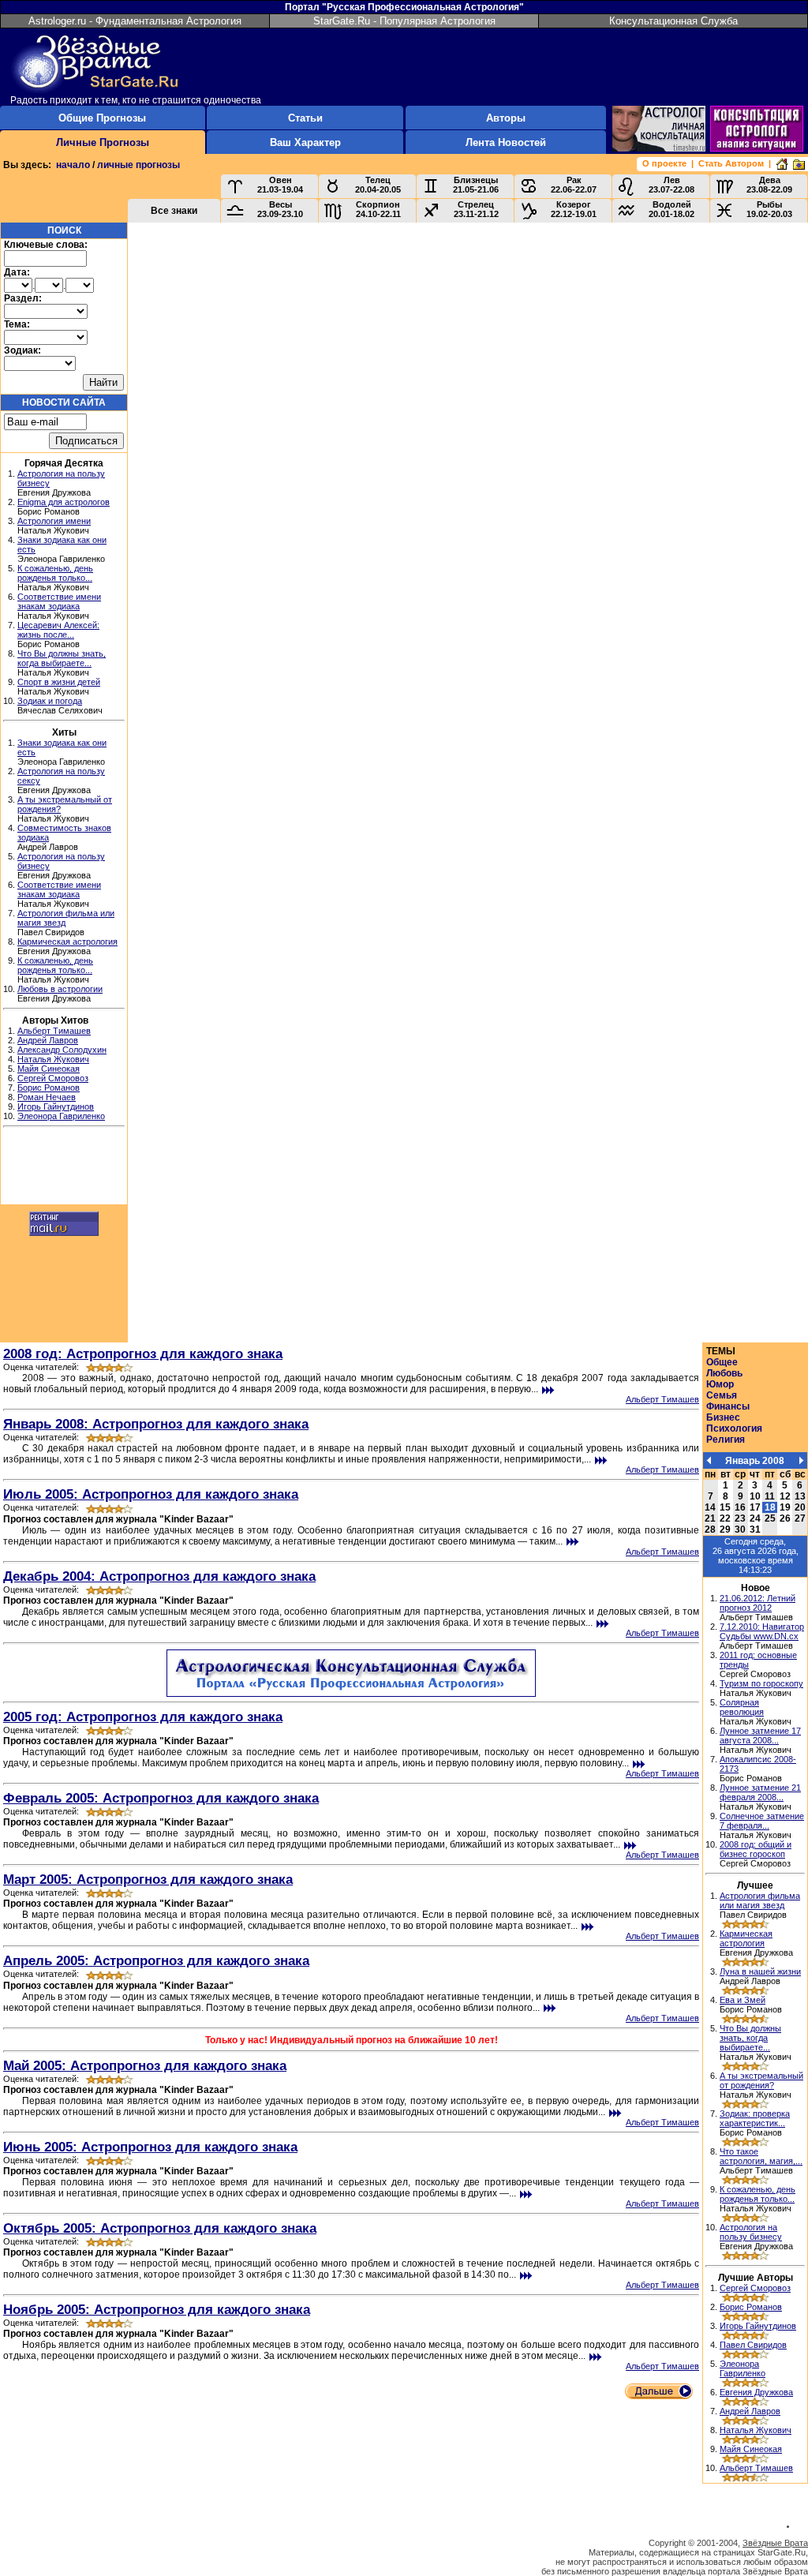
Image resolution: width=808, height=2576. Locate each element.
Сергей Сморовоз (53, 1078)
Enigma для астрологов (64, 502)
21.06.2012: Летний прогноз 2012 (757, 1603)
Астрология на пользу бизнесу (751, 2232)
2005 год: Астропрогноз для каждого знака (143, 1717)
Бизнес (723, 1417)
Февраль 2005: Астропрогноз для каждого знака (161, 1798)
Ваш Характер (305, 142)
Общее (722, 1362)
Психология (734, 1428)
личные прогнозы (138, 165)
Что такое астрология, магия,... (761, 2156)
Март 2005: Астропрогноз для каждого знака (148, 1879)
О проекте (664, 163)
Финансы (728, 1406)
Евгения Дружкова (756, 2392)
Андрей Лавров (48, 1040)
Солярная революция (742, 1707)
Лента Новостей (506, 142)
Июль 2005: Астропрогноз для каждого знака (151, 1494)
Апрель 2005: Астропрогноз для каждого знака (156, 1960)
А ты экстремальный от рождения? (761, 2080)
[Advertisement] (64, 1168)
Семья (722, 1395)
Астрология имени (54, 521)
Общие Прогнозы (102, 118)
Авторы (506, 118)
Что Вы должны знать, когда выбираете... (62, 658)
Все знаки (174, 211)
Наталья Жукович (53, 1059)
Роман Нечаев (47, 1097)
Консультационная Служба (673, 21)
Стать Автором (731, 163)
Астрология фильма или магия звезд (760, 1900)
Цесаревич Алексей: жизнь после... (58, 630)
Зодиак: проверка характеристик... (755, 2118)
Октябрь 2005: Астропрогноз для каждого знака (160, 2228)
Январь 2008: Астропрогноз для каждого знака (156, 1424)
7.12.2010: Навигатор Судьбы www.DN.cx (762, 1631)
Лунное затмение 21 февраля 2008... (760, 1792)
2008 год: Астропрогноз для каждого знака (143, 1354)
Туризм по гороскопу (761, 1683)
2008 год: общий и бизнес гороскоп (756, 1849)
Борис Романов (49, 1088)
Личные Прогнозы (103, 142)
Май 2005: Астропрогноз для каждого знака (145, 2065)
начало (73, 165)
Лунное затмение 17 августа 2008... (760, 1735)
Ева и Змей (743, 2000)
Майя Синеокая (49, 1069)
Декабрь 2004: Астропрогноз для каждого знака (159, 1576)
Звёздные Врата (775, 2543)
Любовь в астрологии (60, 989)
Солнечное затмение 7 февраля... (762, 1821)
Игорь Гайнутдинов (56, 1106)
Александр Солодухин (62, 1050)
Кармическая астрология (67, 942)
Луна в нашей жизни (760, 1971)
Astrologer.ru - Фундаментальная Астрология (135, 21)
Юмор (720, 1384)
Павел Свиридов (753, 2345)
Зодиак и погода (50, 701)
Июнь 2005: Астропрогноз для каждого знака (150, 2147)
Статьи (305, 118)
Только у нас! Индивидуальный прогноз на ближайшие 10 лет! (352, 2040)
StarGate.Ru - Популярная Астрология (404, 21)
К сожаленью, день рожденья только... (55, 573)
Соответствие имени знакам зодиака (59, 601)
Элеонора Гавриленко (61, 1116)
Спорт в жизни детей (59, 682)
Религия (726, 1440)
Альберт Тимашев (54, 1031)
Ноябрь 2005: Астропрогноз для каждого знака (157, 2309)
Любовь (724, 1373)
